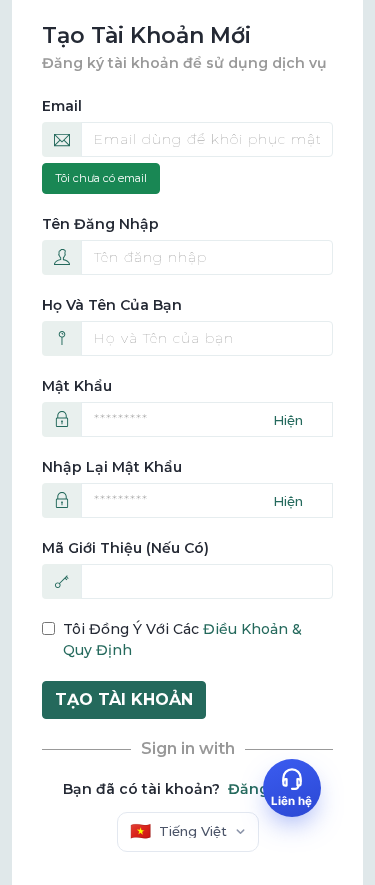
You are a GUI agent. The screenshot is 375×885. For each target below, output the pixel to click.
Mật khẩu (77, 386)
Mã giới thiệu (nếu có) (125, 548)
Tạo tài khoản (124, 699)
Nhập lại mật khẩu (112, 467)
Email (62, 106)
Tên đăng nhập (100, 224)
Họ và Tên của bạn (112, 305)
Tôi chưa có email (101, 178)
